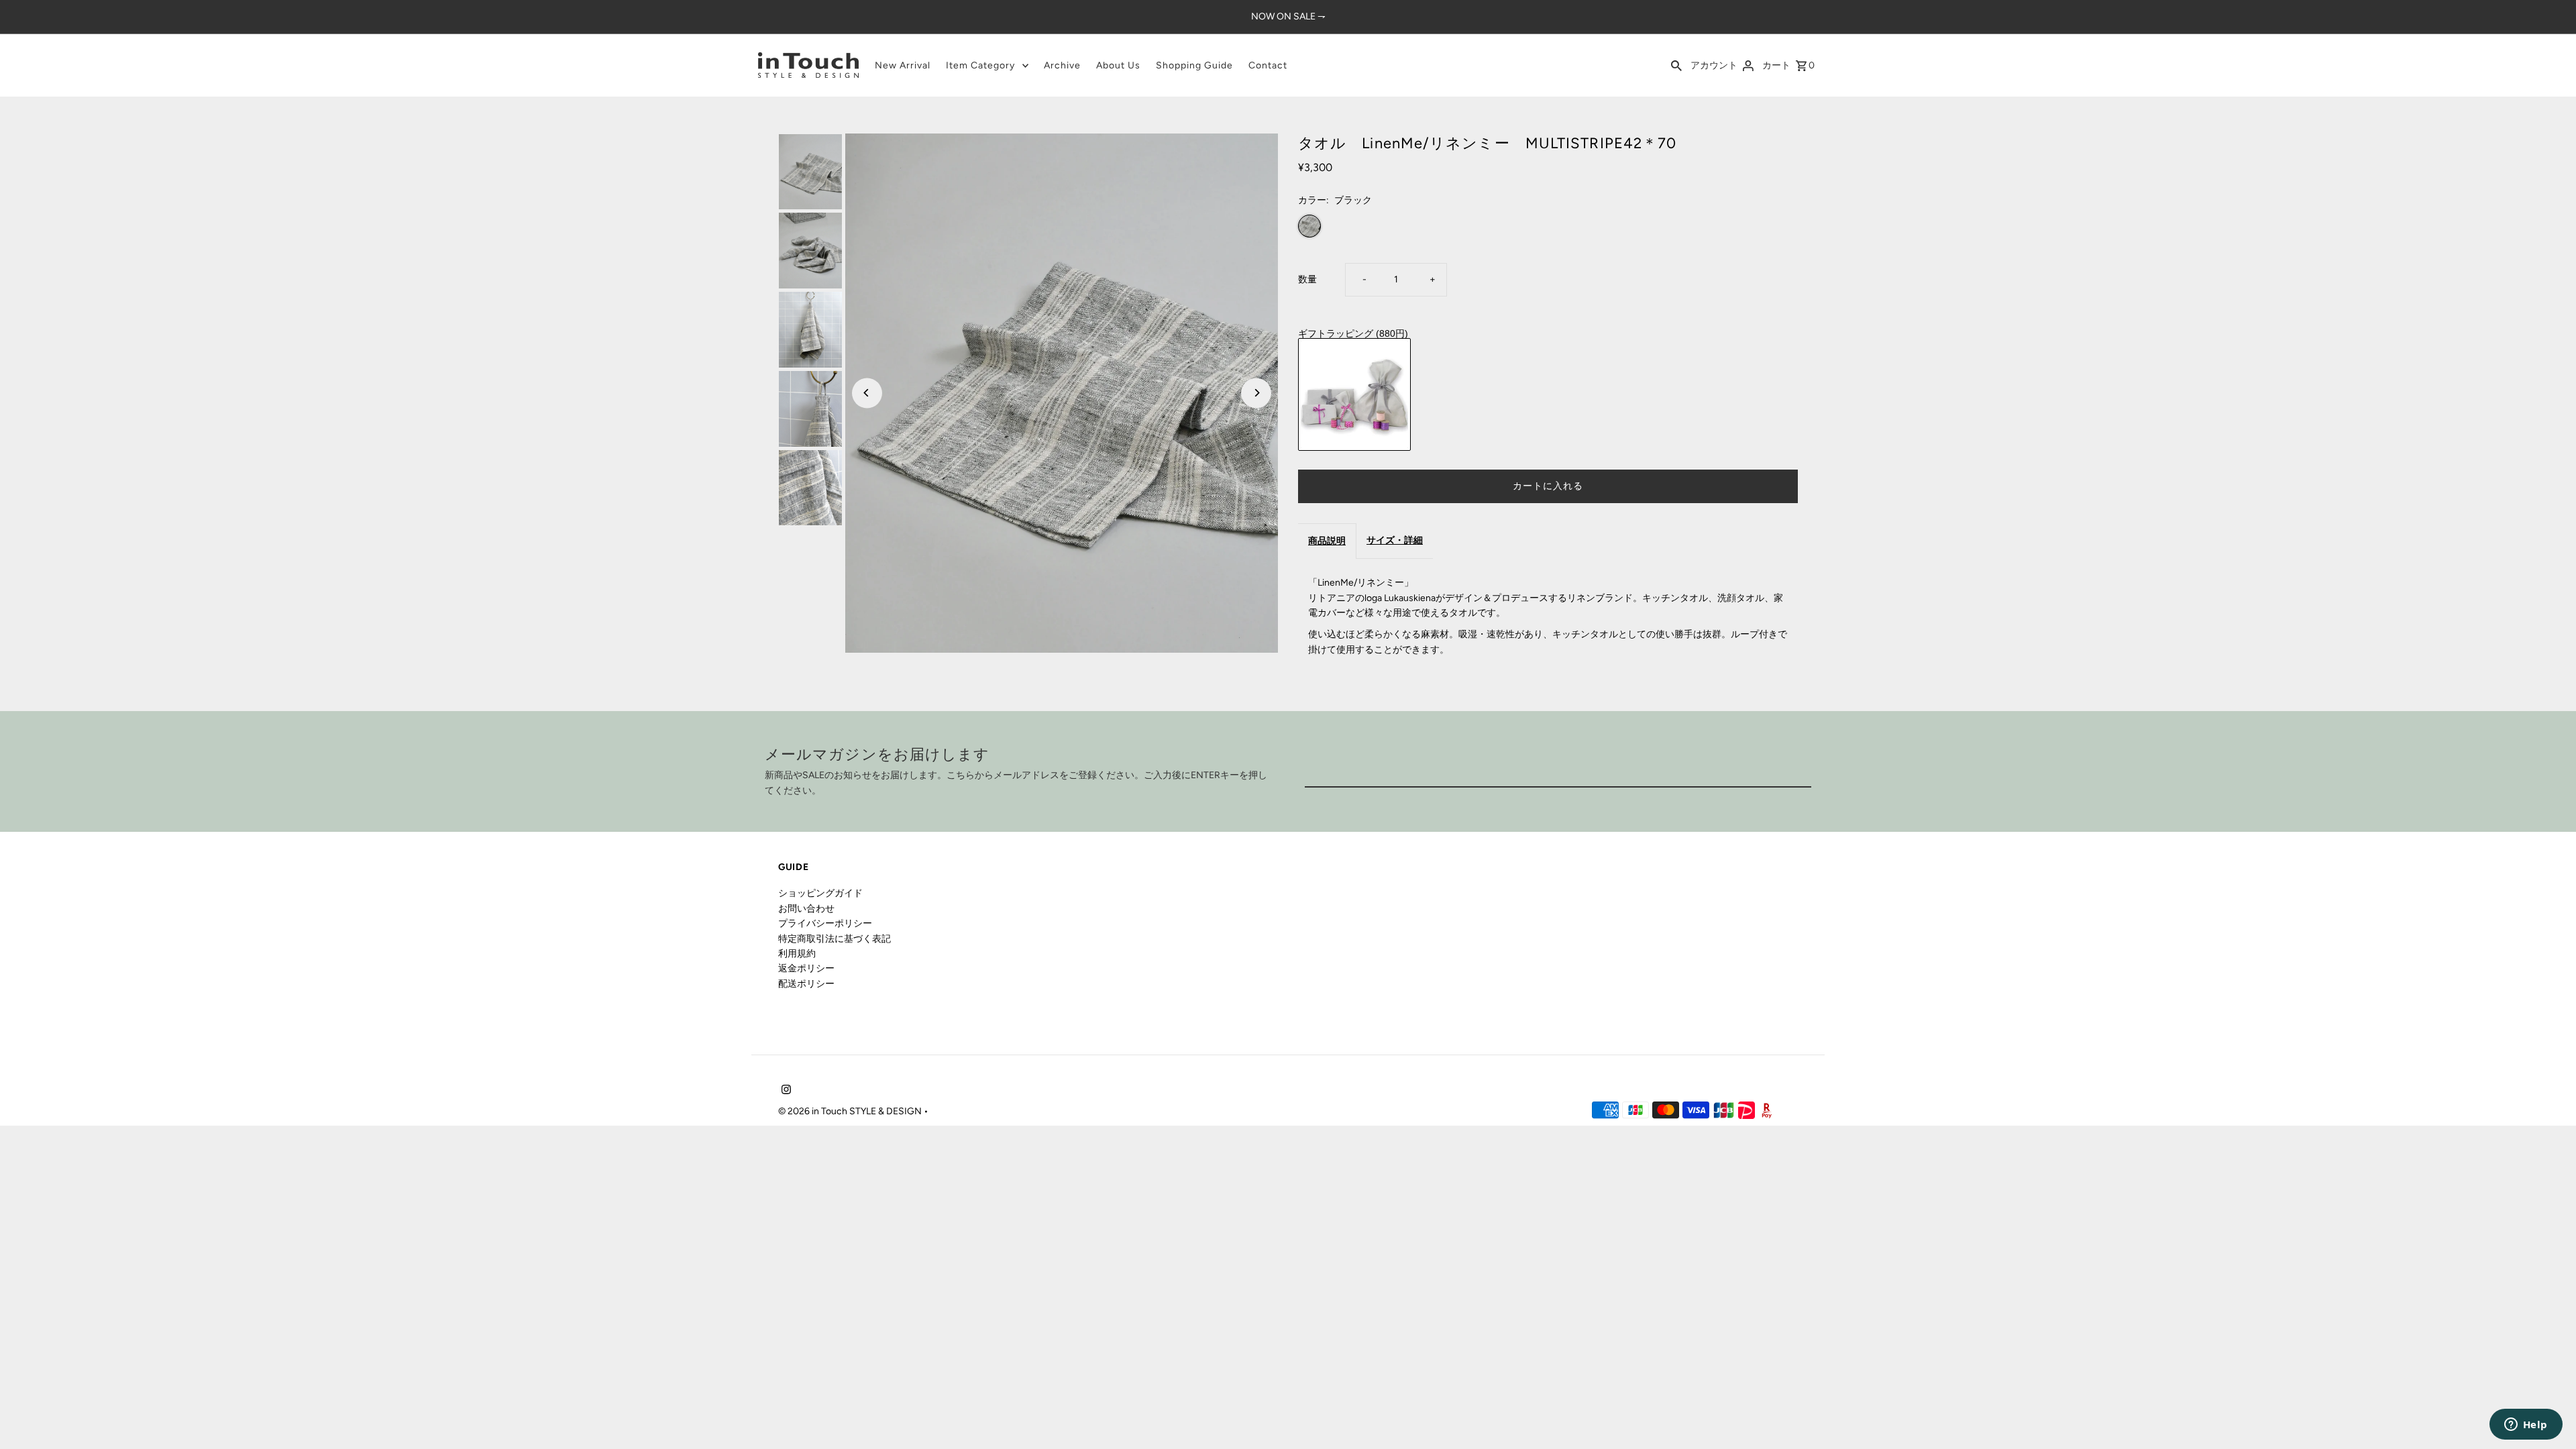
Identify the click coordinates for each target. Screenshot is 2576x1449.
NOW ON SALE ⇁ (1288, 16)
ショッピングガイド (820, 893)
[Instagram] (785, 1091)
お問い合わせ (806, 909)
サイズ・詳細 (1395, 540)
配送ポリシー (806, 984)
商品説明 (1327, 541)
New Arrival (903, 65)
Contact (1268, 65)
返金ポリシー (806, 968)
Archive (1062, 65)
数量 (1307, 279)
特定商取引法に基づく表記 (835, 939)
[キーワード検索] (1676, 65)
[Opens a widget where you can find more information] (2526, 1426)
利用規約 (797, 954)
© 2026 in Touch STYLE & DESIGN (851, 1111)
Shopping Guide (1194, 65)
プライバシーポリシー (825, 923)
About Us (1118, 65)
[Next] (1256, 393)
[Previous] (867, 393)
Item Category (980, 65)
